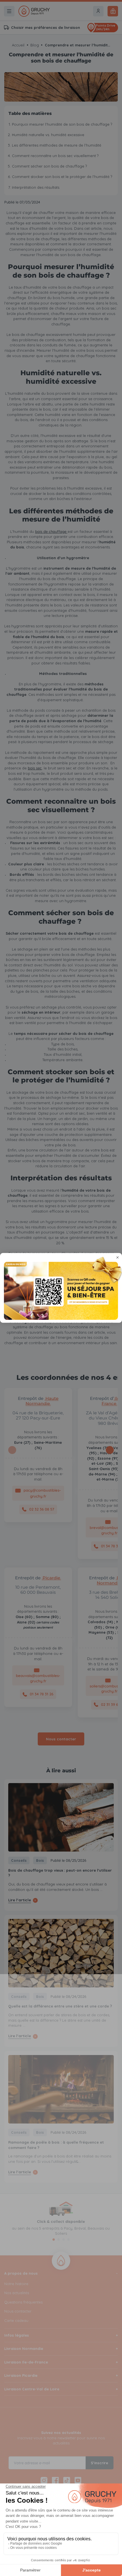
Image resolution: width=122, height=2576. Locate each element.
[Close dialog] (118, 1257)
